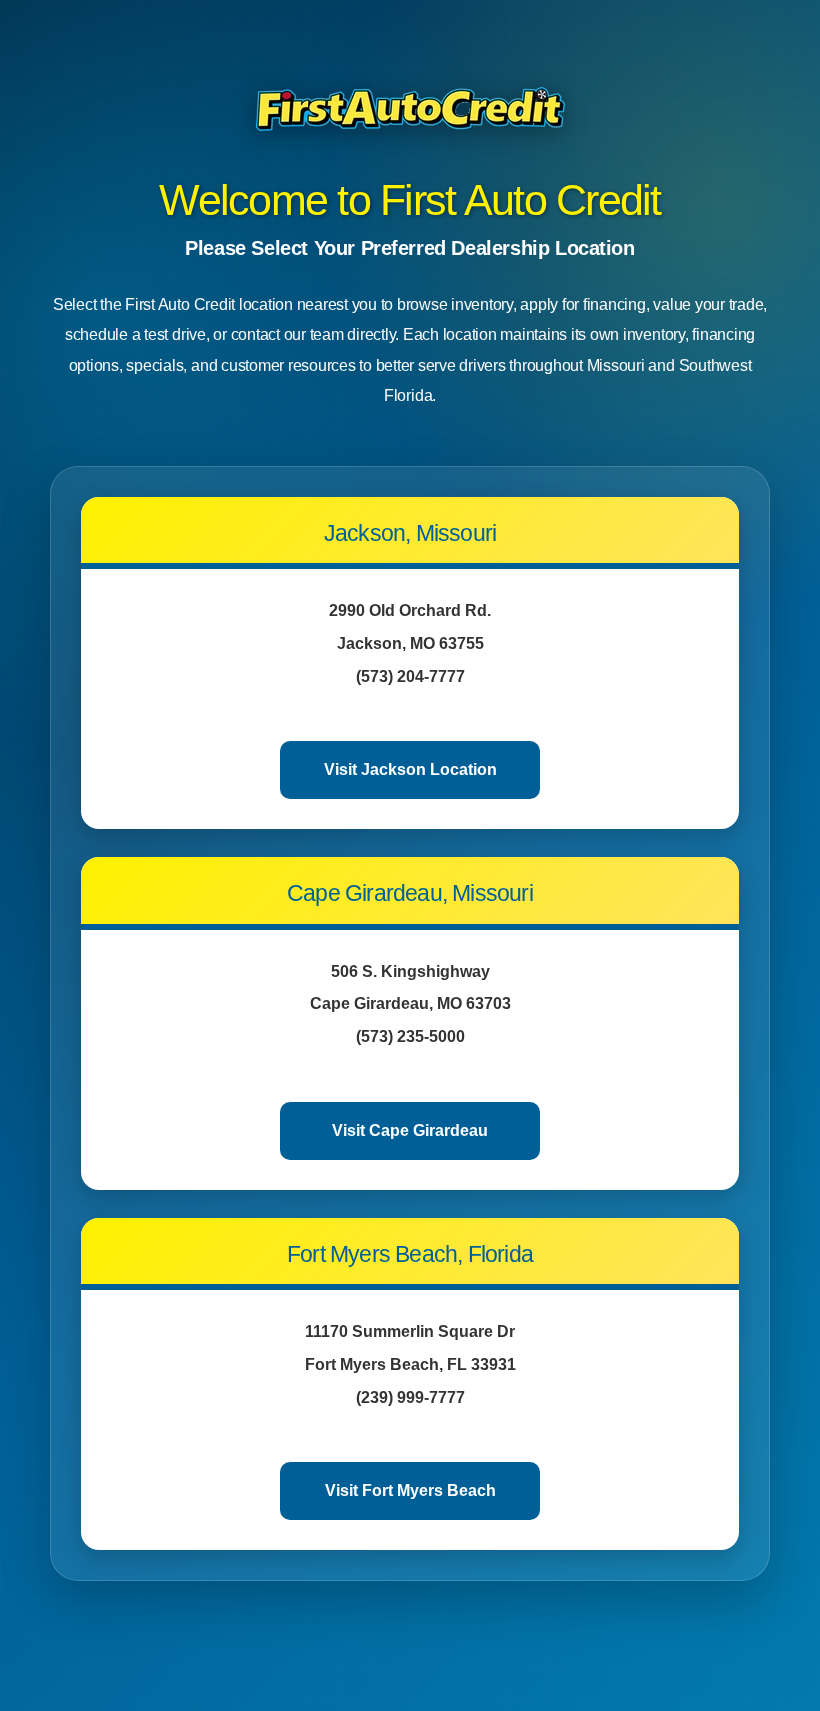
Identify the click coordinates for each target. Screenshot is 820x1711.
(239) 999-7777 (410, 1397)
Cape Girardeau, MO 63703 (410, 1003)
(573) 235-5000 (410, 1036)
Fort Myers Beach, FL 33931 (410, 1364)
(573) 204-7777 (410, 676)
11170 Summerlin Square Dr (410, 1331)
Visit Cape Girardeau (410, 1130)
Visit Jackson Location (410, 769)
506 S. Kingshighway (410, 971)
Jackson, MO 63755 (410, 643)
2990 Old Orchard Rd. (410, 610)
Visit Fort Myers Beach (410, 1490)
